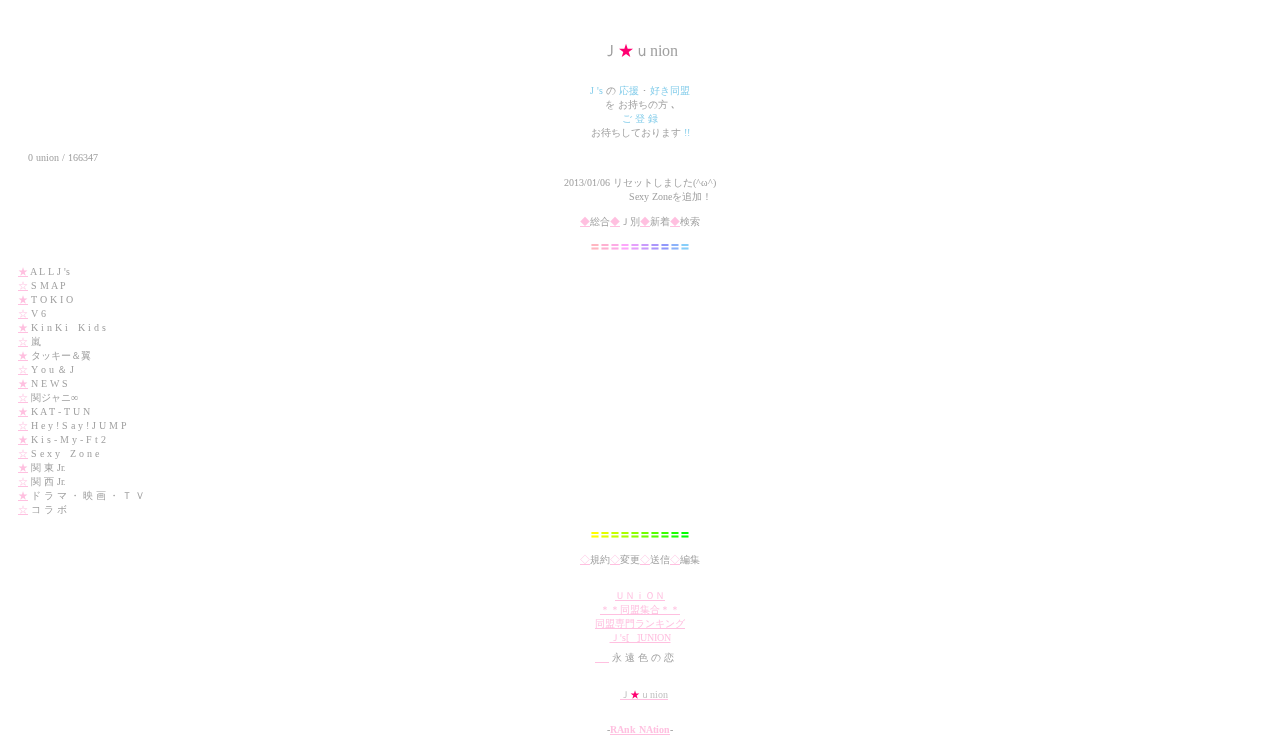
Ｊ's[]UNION (640, 637)
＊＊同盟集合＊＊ (640, 609)
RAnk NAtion (640, 729)
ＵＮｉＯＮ (640, 595)
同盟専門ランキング (640, 623)
